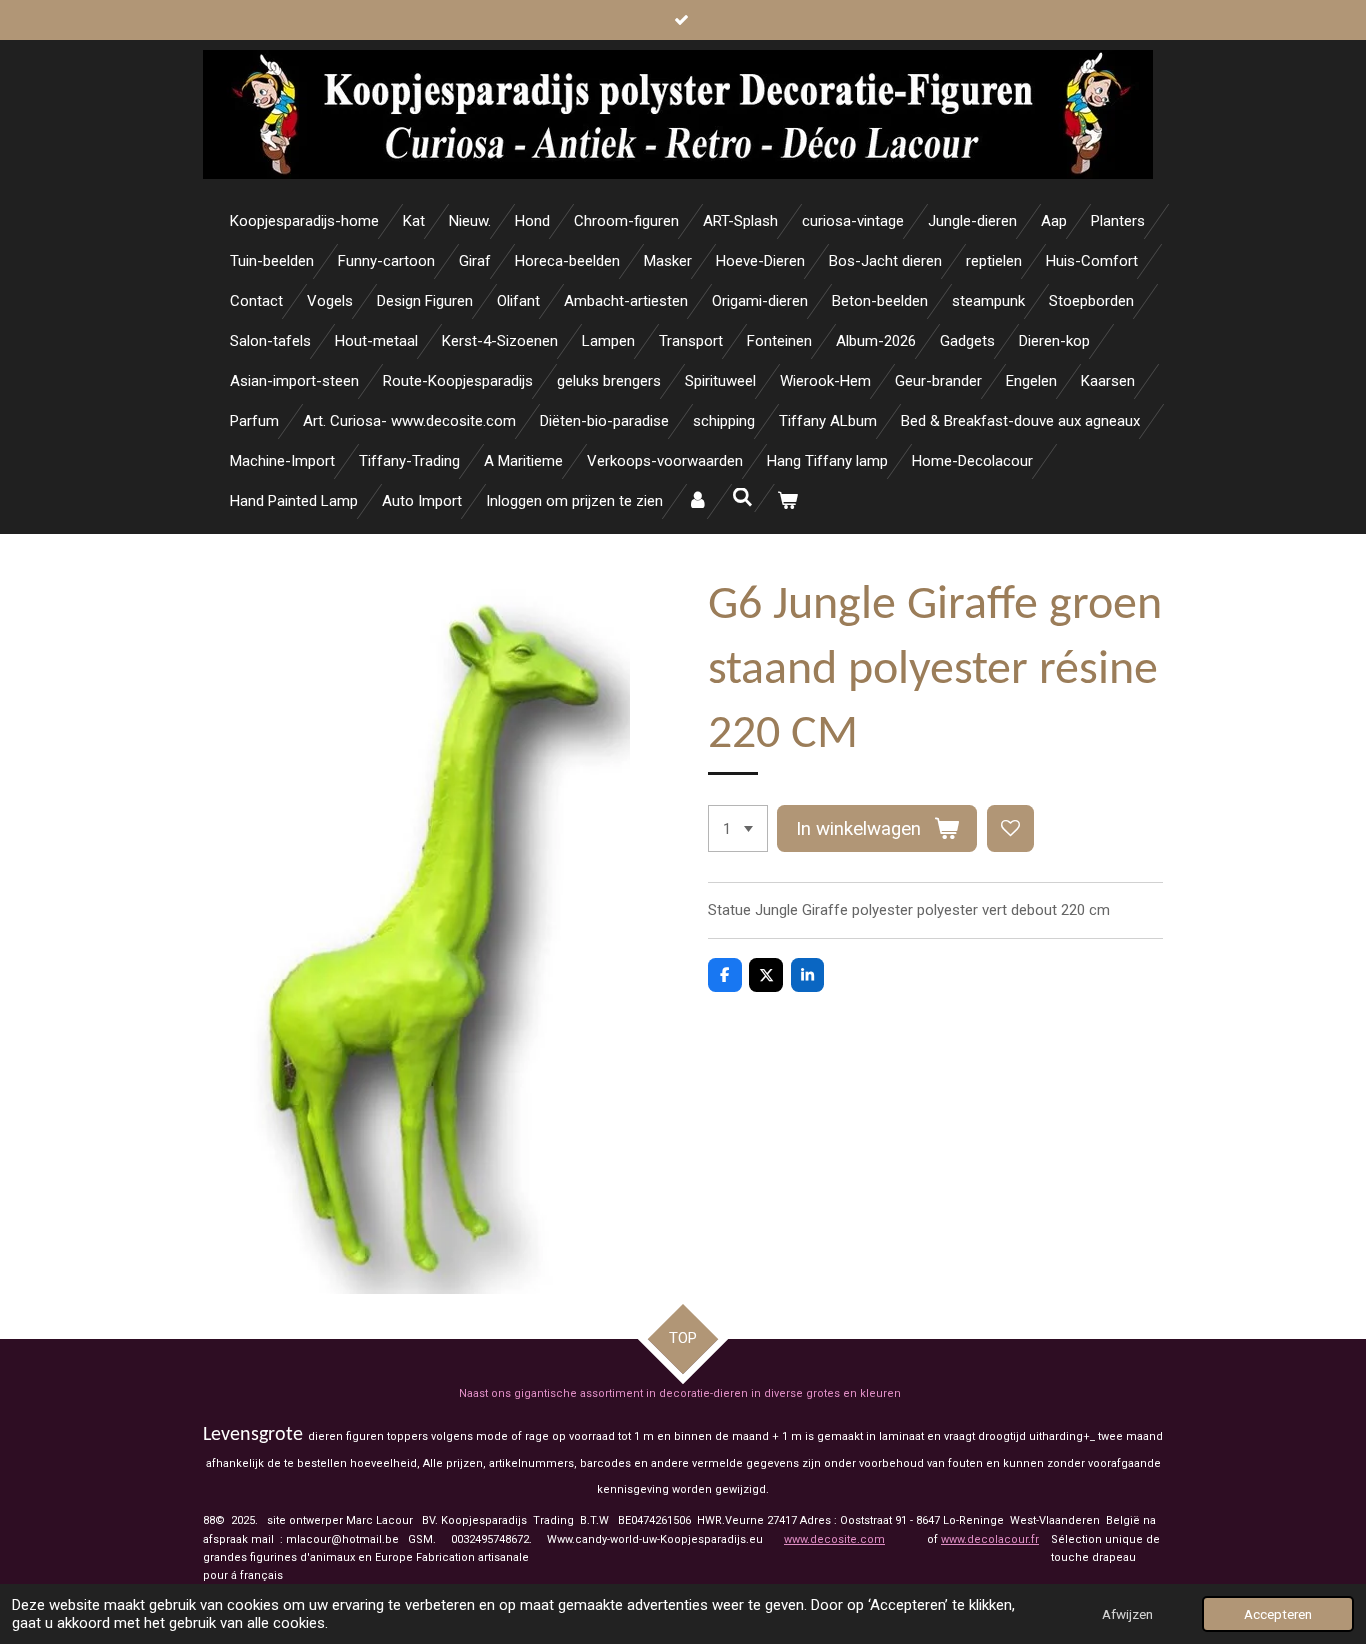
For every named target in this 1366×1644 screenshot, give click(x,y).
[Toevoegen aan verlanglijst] (1010, 828)
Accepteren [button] (1278, 1614)
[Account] (697, 501)
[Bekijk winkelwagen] (787, 501)
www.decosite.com (834, 1539)
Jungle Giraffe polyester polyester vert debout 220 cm (932, 910)
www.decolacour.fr (990, 1539)
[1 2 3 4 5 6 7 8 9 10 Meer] (738, 828)
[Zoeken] (742, 498)
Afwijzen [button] (1127, 1614)
